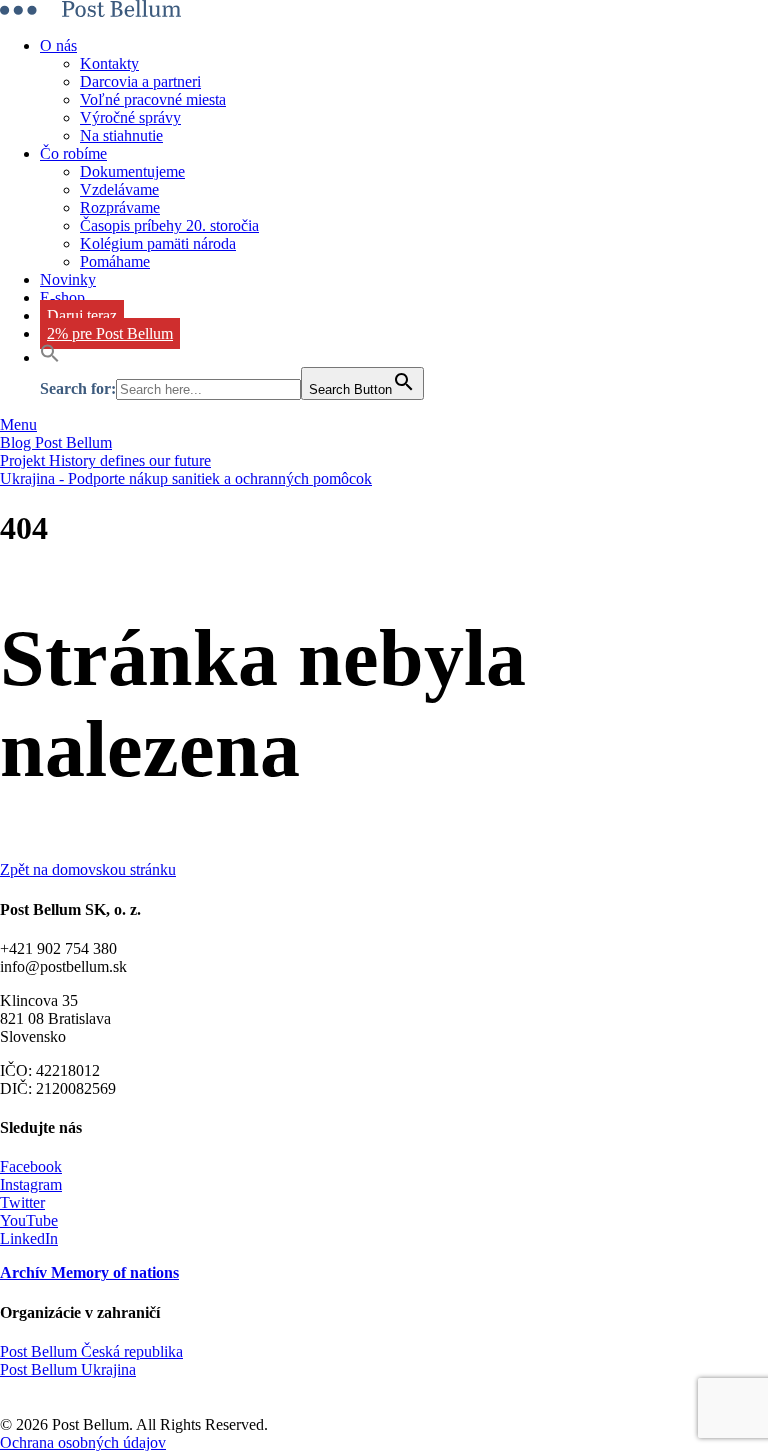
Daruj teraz (82, 315)
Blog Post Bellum (56, 442)
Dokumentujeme (132, 171)
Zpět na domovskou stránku (88, 869)
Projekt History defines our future (105, 460)
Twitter (22, 1202)
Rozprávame (120, 207)
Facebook (31, 1166)
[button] (50, 357)
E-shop (62, 297)
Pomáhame (115, 261)
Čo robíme (73, 153)
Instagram (31, 1184)
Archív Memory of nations (89, 1272)
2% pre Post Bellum (110, 333)
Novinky (68, 279)
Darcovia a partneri (140, 81)
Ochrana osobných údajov (83, 1442)
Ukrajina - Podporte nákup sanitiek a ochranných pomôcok (186, 478)
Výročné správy (130, 117)
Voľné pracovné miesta (153, 99)
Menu (18, 424)
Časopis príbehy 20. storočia (169, 225)
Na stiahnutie (121, 135)
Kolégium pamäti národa (158, 243)
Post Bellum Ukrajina (68, 1369)
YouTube (29, 1220)
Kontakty (109, 63)
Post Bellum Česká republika (91, 1351)
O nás (58, 45)
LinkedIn (29, 1238)
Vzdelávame (119, 189)
